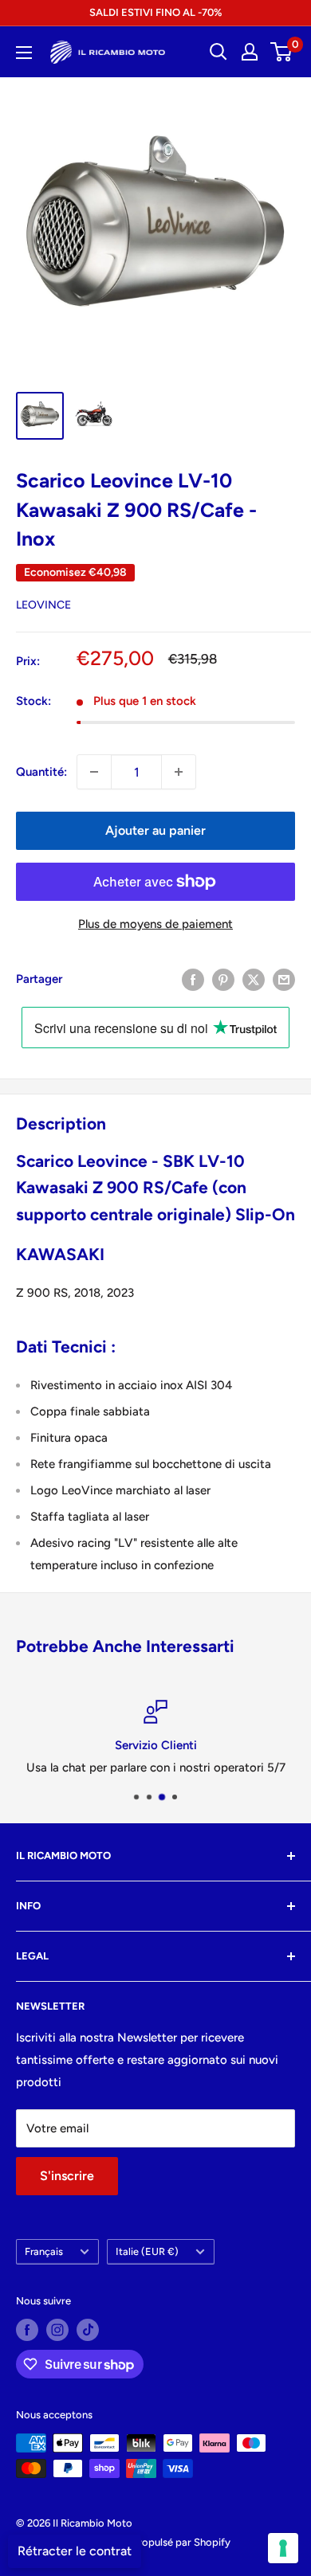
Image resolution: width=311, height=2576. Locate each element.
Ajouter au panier (155, 830)
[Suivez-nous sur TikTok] (88, 2330)
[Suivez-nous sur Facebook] (27, 2330)
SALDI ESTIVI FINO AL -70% (155, 12)
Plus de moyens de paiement (155, 924)
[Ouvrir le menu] (24, 53)
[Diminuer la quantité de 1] (94, 772)
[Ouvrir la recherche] (218, 52)
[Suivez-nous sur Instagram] (57, 2330)
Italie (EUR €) (147, 2251)
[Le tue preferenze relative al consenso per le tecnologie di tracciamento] (283, 2548)
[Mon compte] (250, 52)
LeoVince (43, 605)
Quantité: (41, 772)
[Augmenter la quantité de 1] (179, 772)
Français (44, 2251)
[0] (282, 52)
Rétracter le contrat (75, 2551)
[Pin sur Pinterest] (223, 979)
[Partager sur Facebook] (193, 979)
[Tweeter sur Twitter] (254, 979)
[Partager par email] (284, 979)
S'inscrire (67, 2176)
